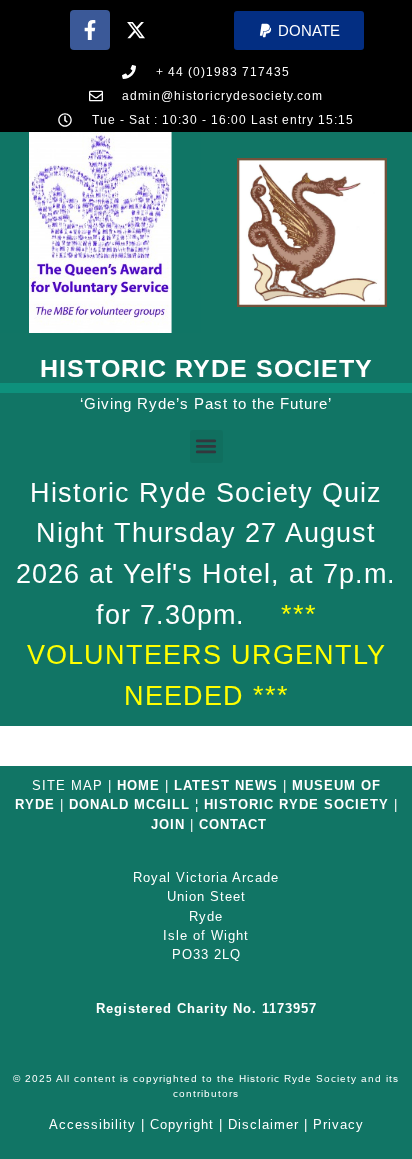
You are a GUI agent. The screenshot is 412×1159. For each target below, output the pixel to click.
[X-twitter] (136, 30)
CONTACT (233, 824)
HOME (138, 785)
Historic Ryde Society (206, 368)
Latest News (226, 785)
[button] (299, 30)
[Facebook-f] (90, 30)
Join (168, 824)
